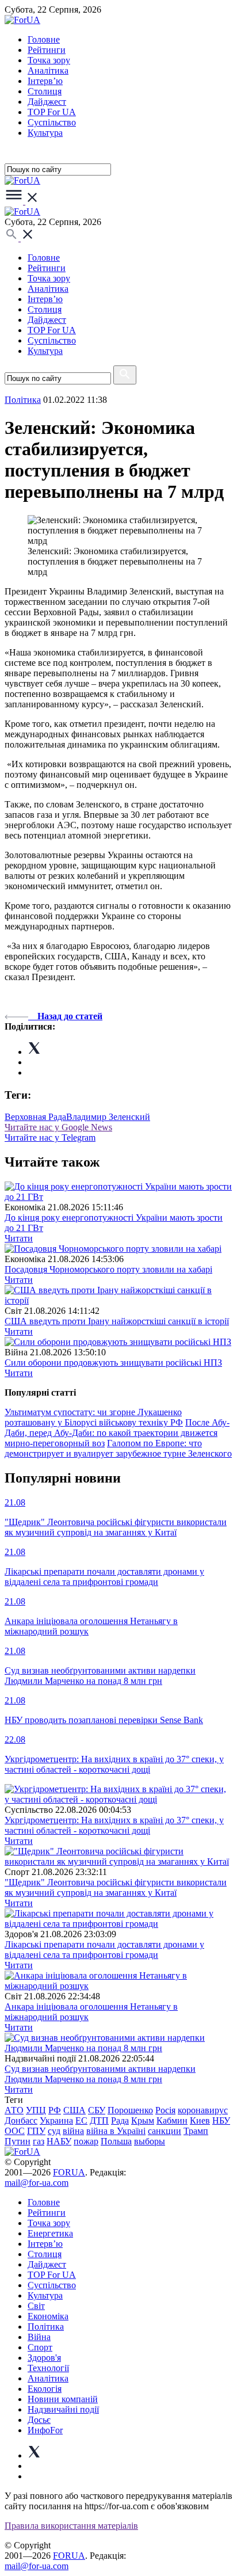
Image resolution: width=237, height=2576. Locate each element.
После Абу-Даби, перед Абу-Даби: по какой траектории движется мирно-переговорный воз (117, 1433)
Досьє (39, 2420)
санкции (165, 2131)
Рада (120, 2120)
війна (73, 2131)
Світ (36, 2306)
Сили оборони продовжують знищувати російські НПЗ (113, 1363)
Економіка (48, 2316)
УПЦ (36, 2110)
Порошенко (130, 2110)
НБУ (221, 2120)
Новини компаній (63, 2399)
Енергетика (50, 2233)
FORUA (69, 2172)
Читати (19, 1238)
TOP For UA (52, 112)
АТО (14, 2110)
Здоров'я (44, 2358)
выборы (150, 2141)
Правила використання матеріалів (71, 2526)
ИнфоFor (45, 2430)
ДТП (99, 2120)
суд (54, 2131)
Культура (45, 133)
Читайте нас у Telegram (50, 1138)
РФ (55, 2110)
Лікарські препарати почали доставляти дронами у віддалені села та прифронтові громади (104, 1950)
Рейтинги (47, 50)
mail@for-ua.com (37, 2183)
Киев (200, 2120)
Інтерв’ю (45, 81)
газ (39, 2141)
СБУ (97, 2110)
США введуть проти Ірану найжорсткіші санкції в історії (117, 1321)
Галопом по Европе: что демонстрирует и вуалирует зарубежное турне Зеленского (118, 1448)
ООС (15, 2131)
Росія (165, 2110)
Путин (18, 2141)
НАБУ (59, 2141)
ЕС (81, 2120)
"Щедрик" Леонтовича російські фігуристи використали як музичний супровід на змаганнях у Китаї (116, 1887)
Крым (143, 2120)
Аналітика (48, 71)
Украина (56, 2120)
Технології (48, 2368)
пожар (86, 2141)
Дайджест (47, 102)
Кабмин (172, 2120)
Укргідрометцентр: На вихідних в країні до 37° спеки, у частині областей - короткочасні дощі (114, 1825)
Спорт (40, 2347)
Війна (39, 2337)
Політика (46, 2327)
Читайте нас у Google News (58, 1127)
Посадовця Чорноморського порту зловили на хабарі (108, 1269)
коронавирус (203, 2110)
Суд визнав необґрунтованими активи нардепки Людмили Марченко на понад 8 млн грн (100, 2074)
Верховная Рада (35, 1117)
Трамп (196, 2131)
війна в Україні (116, 2131)
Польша (116, 2141)
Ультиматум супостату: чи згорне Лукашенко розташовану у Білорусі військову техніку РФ (94, 1417)
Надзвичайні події (63, 2409)
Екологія (45, 2389)
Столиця (45, 91)
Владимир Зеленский (108, 1117)
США (74, 2110)
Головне (44, 39)
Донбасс (21, 2120)
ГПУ (36, 2131)
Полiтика (23, 400)
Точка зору (49, 60)
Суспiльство (52, 122)
